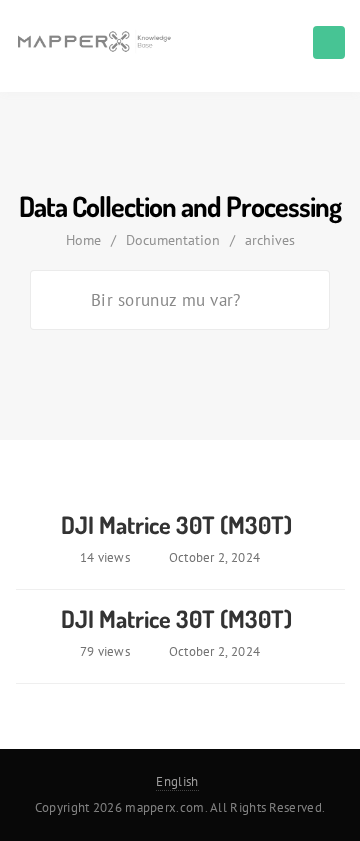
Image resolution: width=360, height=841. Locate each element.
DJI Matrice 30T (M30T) (176, 524)
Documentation (173, 240)
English (177, 781)
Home (83, 240)
